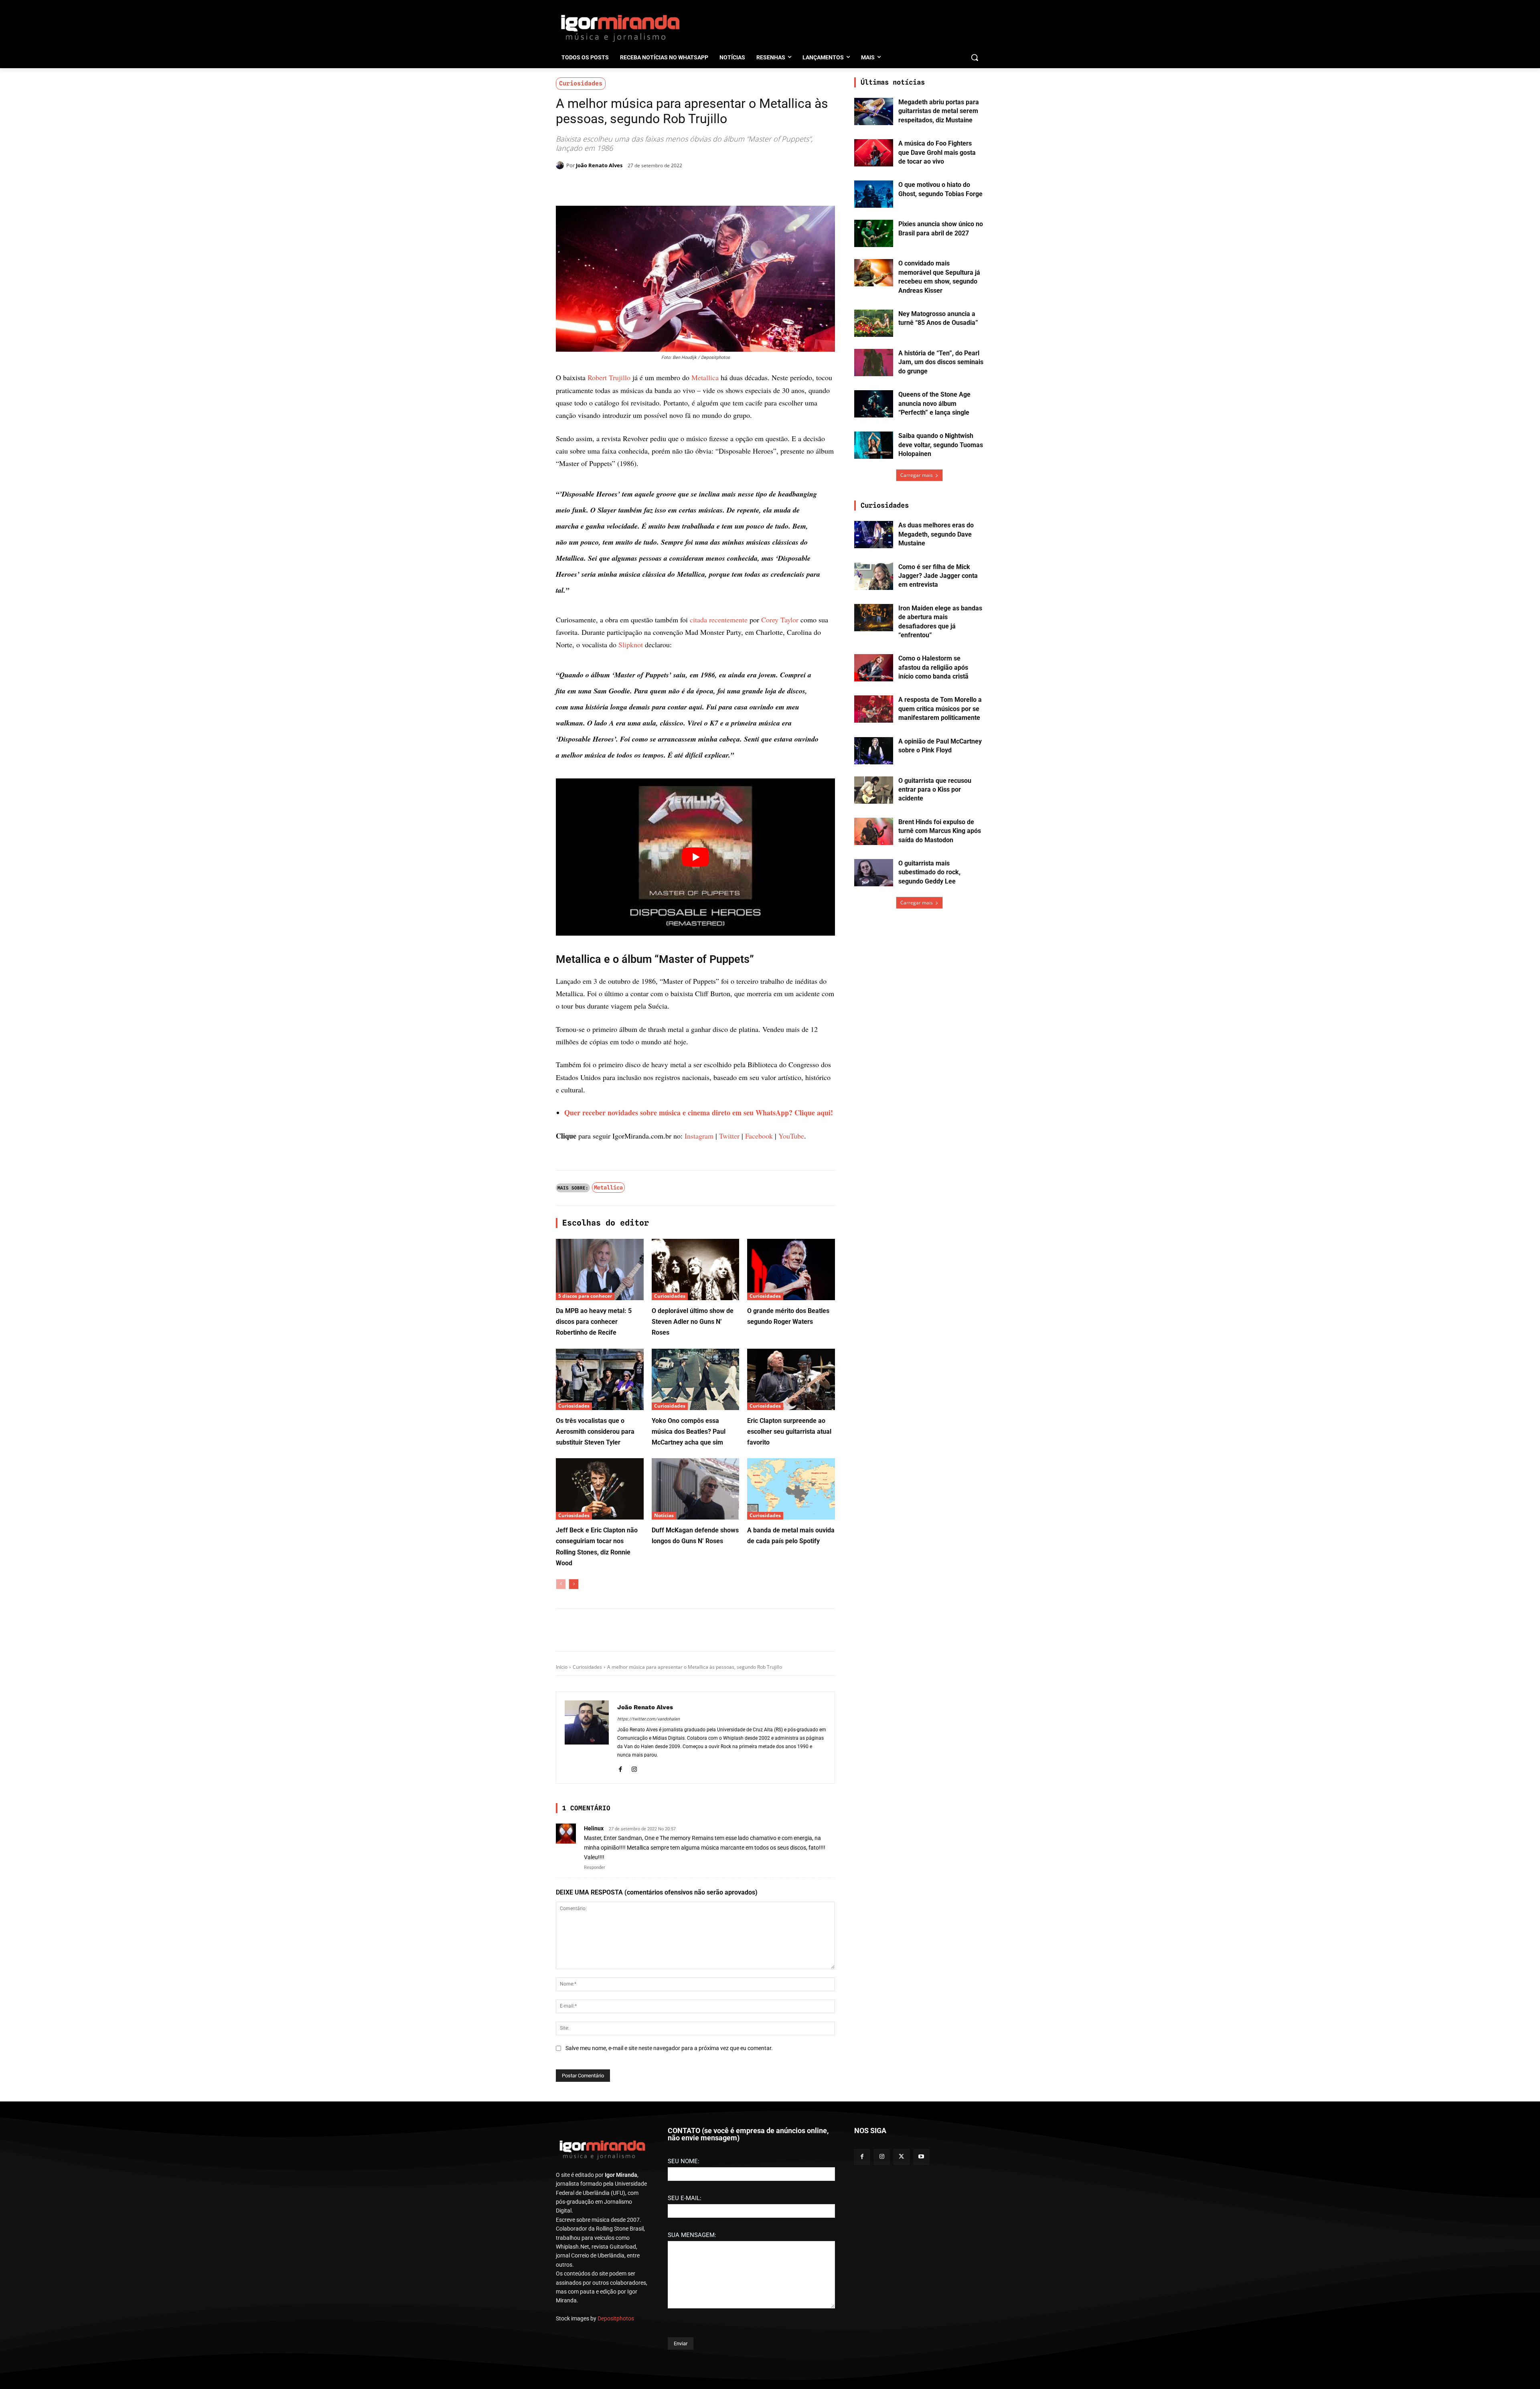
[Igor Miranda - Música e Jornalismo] (620, 28)
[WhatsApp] (667, 186)
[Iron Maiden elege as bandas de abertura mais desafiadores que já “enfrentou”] (874, 618)
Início (562, 1838)
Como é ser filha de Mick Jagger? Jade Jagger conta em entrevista (938, 576)
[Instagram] (634, 1939)
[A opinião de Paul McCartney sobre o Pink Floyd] (874, 751)
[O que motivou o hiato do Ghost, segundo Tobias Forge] (874, 194)
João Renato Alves (599, 165)
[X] (649, 186)
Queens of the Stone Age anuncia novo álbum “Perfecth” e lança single (934, 403)
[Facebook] (630, 186)
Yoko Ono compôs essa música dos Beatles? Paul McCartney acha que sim (689, 1603)
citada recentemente (719, 791)
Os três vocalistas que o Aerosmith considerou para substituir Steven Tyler (595, 1603)
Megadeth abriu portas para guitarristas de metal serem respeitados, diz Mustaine (939, 111)
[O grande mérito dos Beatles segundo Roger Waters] (791, 1441)
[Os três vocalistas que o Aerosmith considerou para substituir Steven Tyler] (600, 1551)
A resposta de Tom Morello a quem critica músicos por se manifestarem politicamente (940, 709)
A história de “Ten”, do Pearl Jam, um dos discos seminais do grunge (941, 362)
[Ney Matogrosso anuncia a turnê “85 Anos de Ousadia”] (874, 323)
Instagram (699, 1307)
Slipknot (631, 816)
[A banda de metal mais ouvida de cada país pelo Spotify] (791, 1660)
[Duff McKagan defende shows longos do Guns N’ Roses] (696, 1660)
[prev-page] (561, 1755)
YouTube (791, 1307)
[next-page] (574, 1755)
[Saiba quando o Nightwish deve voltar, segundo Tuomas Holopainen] (874, 445)
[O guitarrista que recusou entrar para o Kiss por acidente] (874, 790)
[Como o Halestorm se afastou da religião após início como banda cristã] (874, 668)
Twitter (729, 1307)
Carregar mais (917, 475)
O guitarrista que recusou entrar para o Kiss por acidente (935, 790)
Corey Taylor (780, 791)
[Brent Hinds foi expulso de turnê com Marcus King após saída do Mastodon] (874, 831)
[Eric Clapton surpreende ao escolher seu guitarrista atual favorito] (791, 1551)
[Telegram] (686, 186)
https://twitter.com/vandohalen (648, 1890)
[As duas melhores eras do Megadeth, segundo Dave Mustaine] (874, 535)
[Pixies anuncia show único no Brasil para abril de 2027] (874, 233)
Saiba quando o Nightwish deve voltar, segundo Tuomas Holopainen (941, 445)
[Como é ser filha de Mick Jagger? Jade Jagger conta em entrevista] (874, 576)
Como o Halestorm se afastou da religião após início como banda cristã (933, 667)
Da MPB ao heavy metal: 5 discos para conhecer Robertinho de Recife (594, 1493)
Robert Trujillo (609, 377)
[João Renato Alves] (561, 165)
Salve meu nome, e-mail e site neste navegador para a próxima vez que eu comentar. (669, 2219)
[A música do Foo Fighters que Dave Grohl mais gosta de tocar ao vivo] (874, 153)
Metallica (705, 377)
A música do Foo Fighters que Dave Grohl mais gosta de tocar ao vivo (937, 152)
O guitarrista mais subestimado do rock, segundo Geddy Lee (929, 872)
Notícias (664, 1687)
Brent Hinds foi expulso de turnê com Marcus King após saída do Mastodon (940, 831)
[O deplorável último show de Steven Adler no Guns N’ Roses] (696, 1441)
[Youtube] (921, 2357)
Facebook (759, 1307)
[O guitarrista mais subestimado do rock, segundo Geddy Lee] (874, 873)
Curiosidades (581, 83)
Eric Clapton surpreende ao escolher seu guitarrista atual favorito (789, 1603)
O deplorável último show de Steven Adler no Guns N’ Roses (693, 1493)
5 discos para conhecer (585, 1467)
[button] (975, 57)
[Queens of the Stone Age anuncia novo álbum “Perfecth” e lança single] (874, 404)
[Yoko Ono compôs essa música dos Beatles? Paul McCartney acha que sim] (696, 1551)
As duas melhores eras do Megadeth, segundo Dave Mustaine (936, 534)
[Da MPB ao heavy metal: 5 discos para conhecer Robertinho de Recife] (600, 1441)
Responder (595, 2039)
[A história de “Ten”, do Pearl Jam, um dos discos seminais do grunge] (874, 363)
